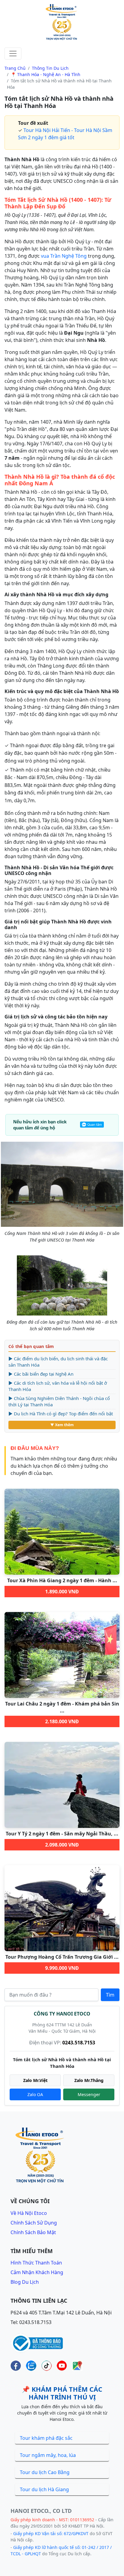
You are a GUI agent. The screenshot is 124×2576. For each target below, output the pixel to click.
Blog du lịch (25, 2282)
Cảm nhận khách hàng (37, 2272)
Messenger (89, 2094)
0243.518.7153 (79, 2043)
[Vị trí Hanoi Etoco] (77, 2366)
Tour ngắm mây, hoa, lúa (48, 2455)
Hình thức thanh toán (36, 2263)
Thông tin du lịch (50, 68)
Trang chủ (15, 68)
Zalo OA (35, 2094)
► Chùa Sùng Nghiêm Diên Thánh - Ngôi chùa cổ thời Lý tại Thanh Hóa (59, 1401)
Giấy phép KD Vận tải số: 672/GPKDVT (51, 2533)
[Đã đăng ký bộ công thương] (37, 2342)
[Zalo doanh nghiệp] (31, 2366)
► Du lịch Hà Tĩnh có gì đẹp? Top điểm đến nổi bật (61, 1414)
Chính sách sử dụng (34, 2223)
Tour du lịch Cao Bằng (45, 2472)
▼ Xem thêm (62, 1425)
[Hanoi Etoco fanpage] (16, 2366)
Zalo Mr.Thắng (89, 2080)
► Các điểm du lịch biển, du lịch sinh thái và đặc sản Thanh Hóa (58, 1362)
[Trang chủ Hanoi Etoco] (62, 23)
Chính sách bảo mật (33, 2232)
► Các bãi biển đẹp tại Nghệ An (41, 1374)
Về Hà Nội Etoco (29, 2213)
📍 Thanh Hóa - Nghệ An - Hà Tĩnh (46, 74)
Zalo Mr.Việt (35, 2080)
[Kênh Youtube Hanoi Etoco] (62, 2366)
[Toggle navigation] (13, 54)
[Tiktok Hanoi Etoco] (46, 2366)
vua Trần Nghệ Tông (64, 256)
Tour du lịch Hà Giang (44, 2489)
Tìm (110, 1995)
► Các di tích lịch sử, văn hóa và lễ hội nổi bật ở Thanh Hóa (58, 1386)
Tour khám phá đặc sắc (46, 2438)
